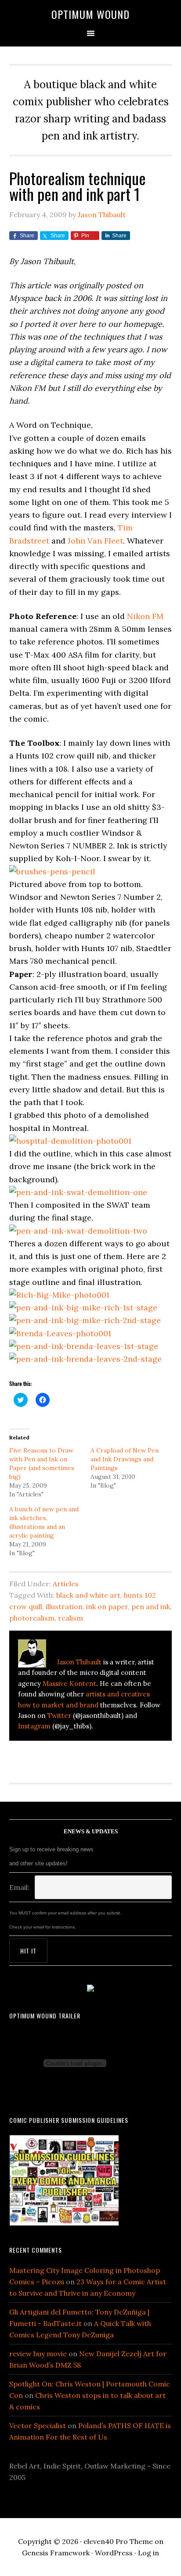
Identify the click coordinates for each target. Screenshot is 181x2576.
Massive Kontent (69, 1683)
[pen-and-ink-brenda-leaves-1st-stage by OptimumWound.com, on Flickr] (84, 1346)
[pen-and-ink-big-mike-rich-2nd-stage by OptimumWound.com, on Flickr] (85, 1320)
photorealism (32, 1618)
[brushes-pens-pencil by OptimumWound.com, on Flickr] (52, 871)
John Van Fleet (95, 541)
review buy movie (38, 2354)
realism (71, 1618)
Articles (66, 1584)
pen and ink (151, 1606)
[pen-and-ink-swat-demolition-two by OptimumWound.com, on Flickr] (78, 1231)
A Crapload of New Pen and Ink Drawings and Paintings (125, 1459)
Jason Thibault (79, 1662)
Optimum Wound (90, 14)
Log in (148, 2553)
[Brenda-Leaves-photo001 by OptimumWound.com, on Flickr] (60, 1333)
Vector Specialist (38, 2426)
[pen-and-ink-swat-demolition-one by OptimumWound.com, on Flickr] (78, 1192)
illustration (64, 1606)
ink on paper (107, 1606)
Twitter (59, 1716)
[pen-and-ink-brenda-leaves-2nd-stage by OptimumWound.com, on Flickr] (85, 1359)
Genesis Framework (56, 2553)
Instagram (34, 1726)
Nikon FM (145, 616)
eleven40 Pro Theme (118, 2541)
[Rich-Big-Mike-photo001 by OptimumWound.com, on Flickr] (59, 1295)
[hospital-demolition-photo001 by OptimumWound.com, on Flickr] (70, 1141)
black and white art (88, 1595)
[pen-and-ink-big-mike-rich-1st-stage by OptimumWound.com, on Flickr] (83, 1308)
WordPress (114, 2553)
